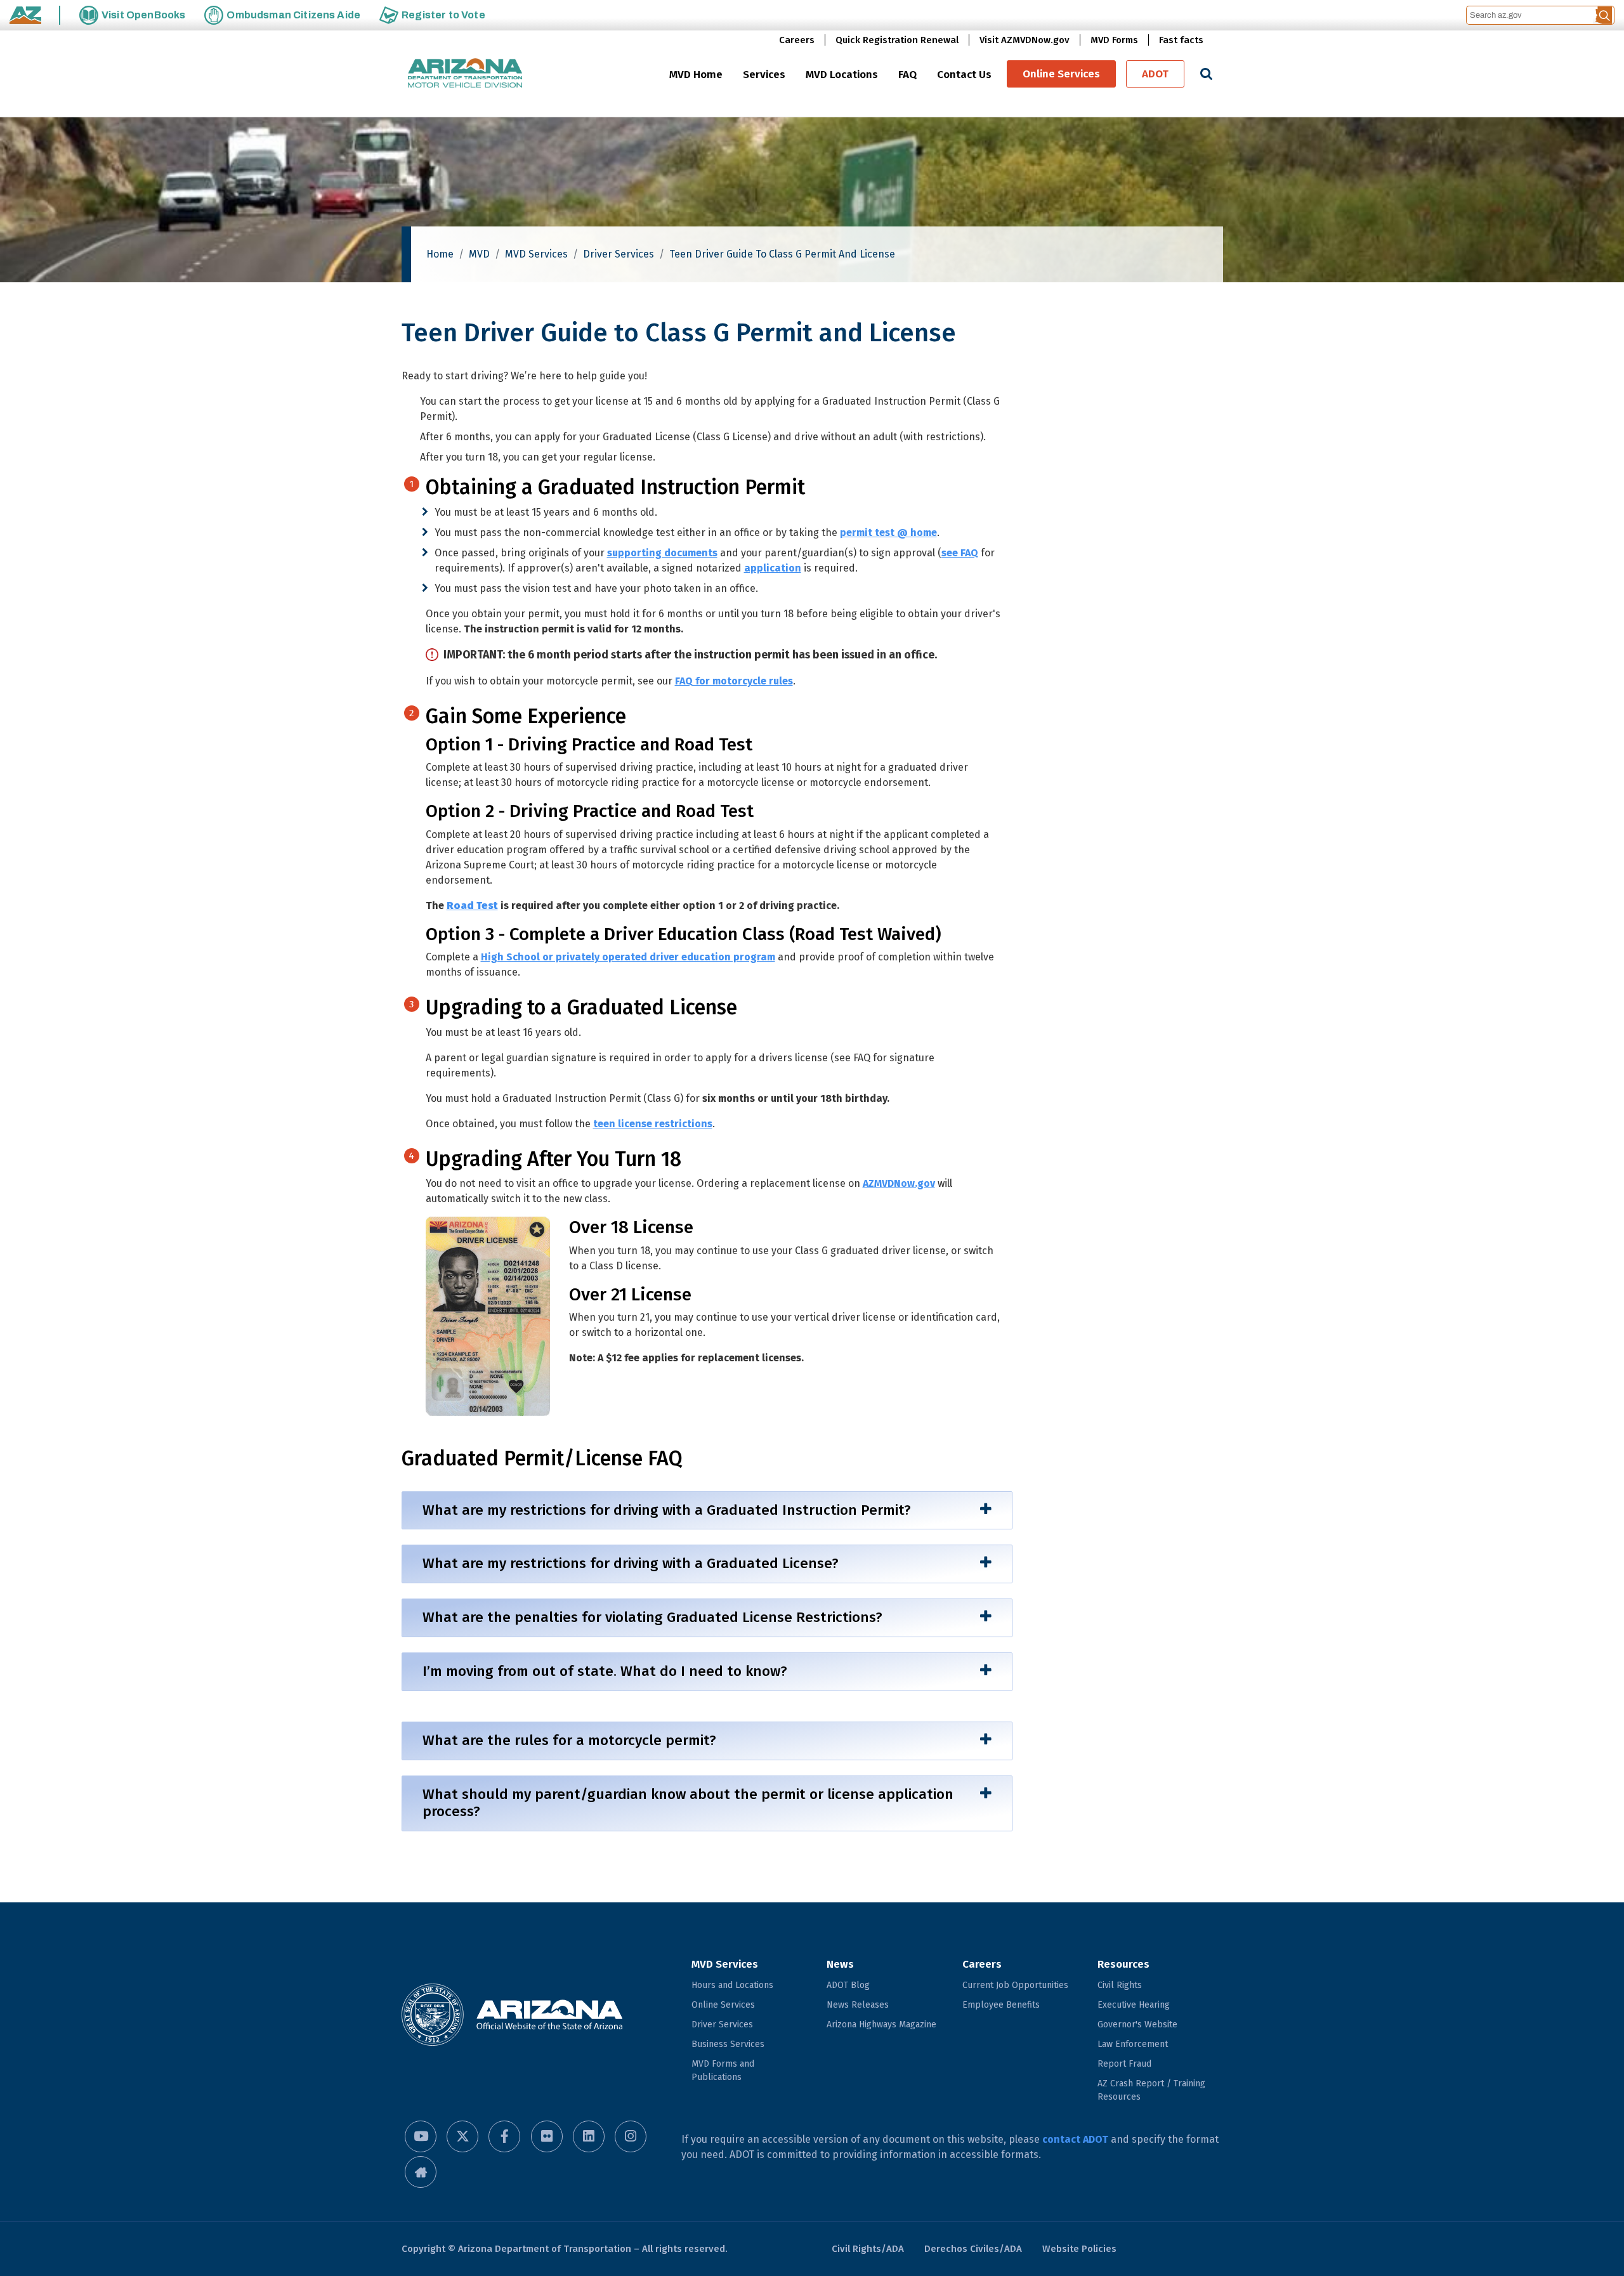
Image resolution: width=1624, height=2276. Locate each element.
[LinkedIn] (589, 2136)
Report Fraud (1124, 2064)
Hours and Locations (732, 1985)
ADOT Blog (848, 1985)
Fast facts (1181, 40)
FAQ (907, 75)
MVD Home (696, 75)
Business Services (728, 2044)
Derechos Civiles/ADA (973, 2249)
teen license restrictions (653, 1124)
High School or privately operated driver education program (628, 957)
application (773, 568)
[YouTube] (421, 2136)
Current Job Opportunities (1015, 1985)
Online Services (1061, 74)
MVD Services (536, 254)
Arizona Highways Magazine (881, 2024)
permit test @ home (888, 533)
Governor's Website (1137, 2024)
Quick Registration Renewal (897, 40)
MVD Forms (1114, 40)
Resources (1123, 1964)
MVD (479, 254)
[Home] (465, 74)
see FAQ (960, 553)
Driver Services (619, 254)
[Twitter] (462, 2136)
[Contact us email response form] (421, 2172)
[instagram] (631, 2136)
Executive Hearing (1134, 2005)
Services (764, 75)
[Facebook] (504, 2136)
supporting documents (662, 553)
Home (440, 254)
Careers (797, 40)
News (840, 1964)
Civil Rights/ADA (868, 2249)
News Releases (858, 2005)
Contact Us (964, 75)
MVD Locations (842, 75)
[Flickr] (547, 2136)
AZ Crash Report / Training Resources (1151, 2090)
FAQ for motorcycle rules (734, 681)
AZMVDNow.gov (899, 1183)
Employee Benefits (1001, 2005)
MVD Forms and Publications (723, 2070)
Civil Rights (1120, 1985)
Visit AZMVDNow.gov (1025, 40)
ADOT (1155, 74)
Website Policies (1079, 2249)
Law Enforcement (1133, 2044)
